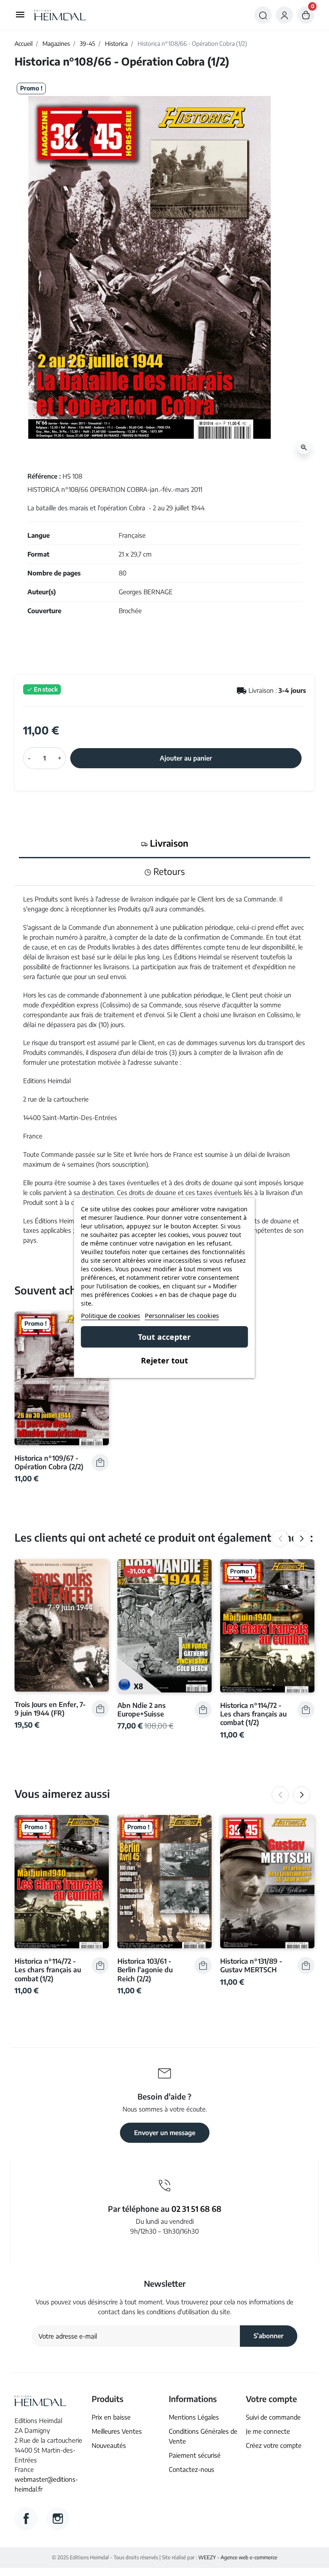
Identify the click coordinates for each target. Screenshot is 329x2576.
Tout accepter (164, 1337)
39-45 (87, 43)
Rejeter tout (164, 1360)
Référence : (44, 476)
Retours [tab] (168, 872)
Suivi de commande (273, 2417)
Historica (116, 43)
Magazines (56, 43)
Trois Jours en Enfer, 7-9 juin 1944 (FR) (50, 1709)
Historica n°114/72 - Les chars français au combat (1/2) (253, 1714)
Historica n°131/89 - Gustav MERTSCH (251, 1965)
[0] (306, 15)
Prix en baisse (111, 2417)
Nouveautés (109, 2445)
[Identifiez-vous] (284, 15)
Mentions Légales (194, 2417)
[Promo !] (62, 1377)
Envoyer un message (165, 2132)
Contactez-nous (191, 2469)
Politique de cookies (111, 1315)
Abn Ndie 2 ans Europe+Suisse (142, 1709)
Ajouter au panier (186, 758)
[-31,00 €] (164, 1625)
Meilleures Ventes (117, 2431)
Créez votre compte (274, 2445)
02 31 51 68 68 (196, 2209)
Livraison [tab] (168, 843)
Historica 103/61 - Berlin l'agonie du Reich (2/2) (145, 1970)
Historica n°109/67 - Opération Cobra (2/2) (49, 1462)
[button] (263, 15)
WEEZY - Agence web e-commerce (238, 2557)
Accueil (24, 43)
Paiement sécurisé (195, 2455)
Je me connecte (268, 2431)
